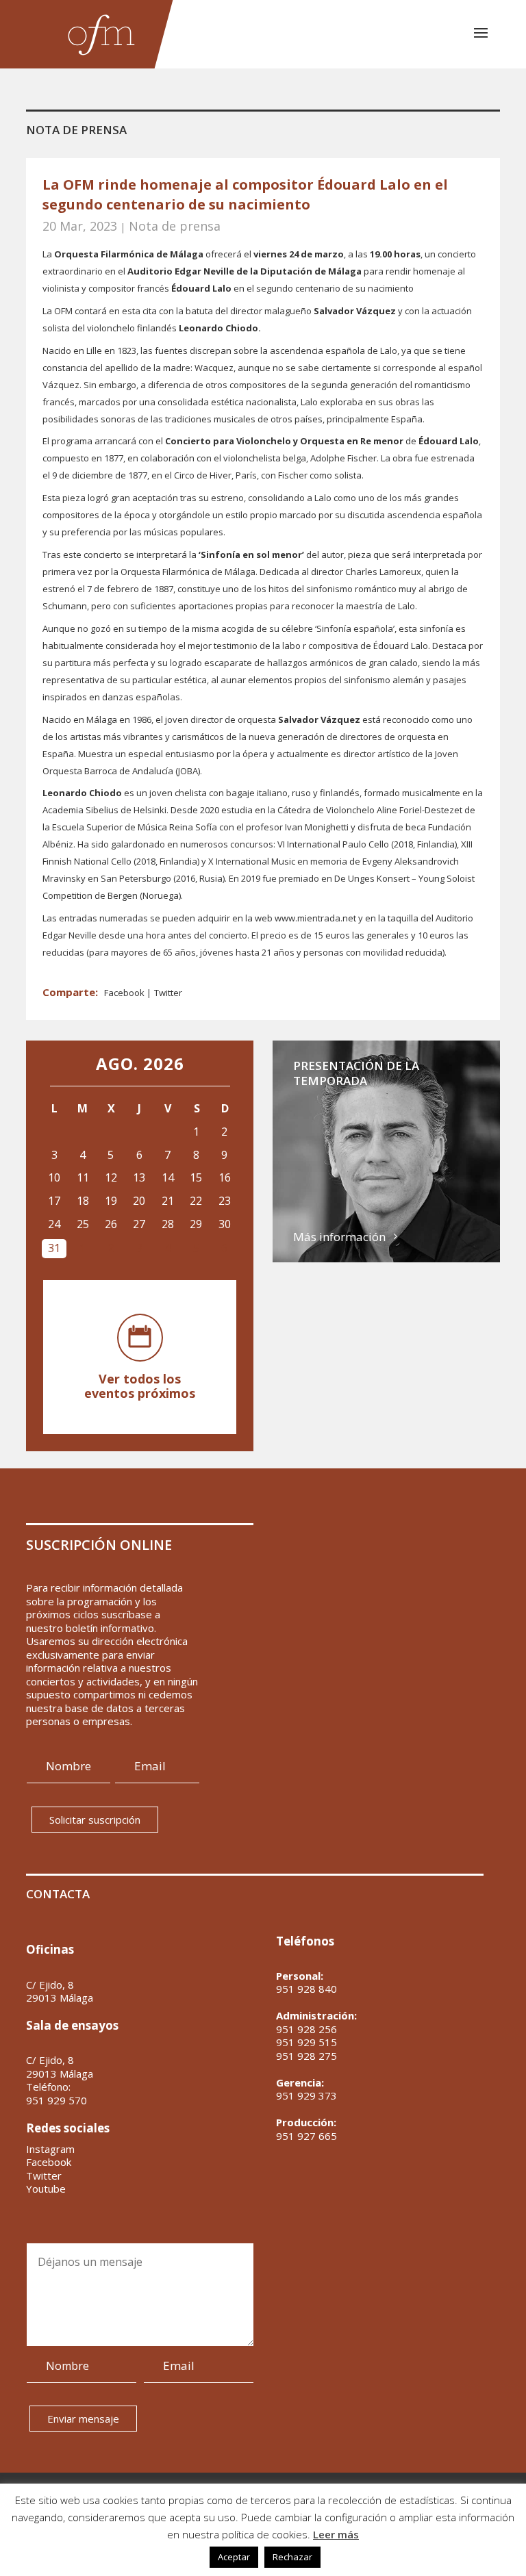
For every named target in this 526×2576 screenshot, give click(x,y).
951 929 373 (306, 2095)
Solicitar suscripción (95, 1820)
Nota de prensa (175, 226)
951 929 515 (306, 2042)
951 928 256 (306, 2029)
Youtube (46, 2189)
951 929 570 (57, 2101)
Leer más (336, 2534)
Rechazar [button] (292, 2557)
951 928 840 (306, 1989)
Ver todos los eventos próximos (140, 1386)
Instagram (50, 2149)
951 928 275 (306, 2056)
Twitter (168, 993)
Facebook (125, 993)
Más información (339, 1237)
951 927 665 (306, 2136)
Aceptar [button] (234, 2557)
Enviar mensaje (83, 2419)
